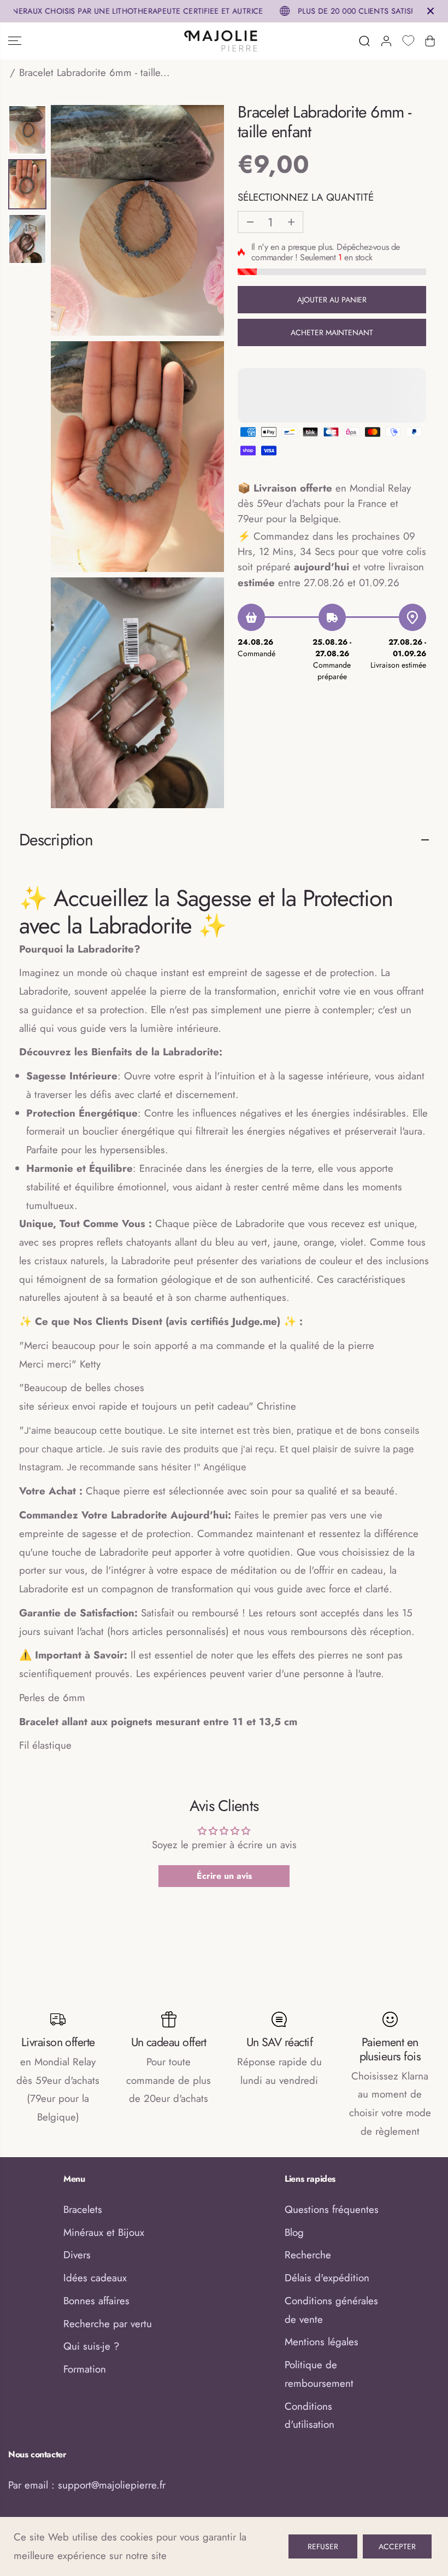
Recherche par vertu (108, 2324)
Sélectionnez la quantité (306, 197)
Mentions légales (322, 2342)
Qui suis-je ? (91, 2346)
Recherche (308, 2255)
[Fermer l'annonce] (431, 11)
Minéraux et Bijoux (104, 2232)
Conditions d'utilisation (310, 2416)
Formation (85, 2369)
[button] (15, 41)
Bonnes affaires (96, 2301)
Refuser (323, 2546)
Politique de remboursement (319, 2374)
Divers (77, 2255)
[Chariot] (430, 41)
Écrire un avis (224, 1876)
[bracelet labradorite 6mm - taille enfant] (137, 220)
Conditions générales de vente (331, 2310)
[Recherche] (364, 41)
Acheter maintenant (332, 332)
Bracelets (83, 2209)
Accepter (397, 2546)
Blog (294, 2232)
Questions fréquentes (332, 2209)
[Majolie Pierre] (221, 41)
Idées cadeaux (95, 2278)
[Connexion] (386, 41)
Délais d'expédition (327, 2278)
